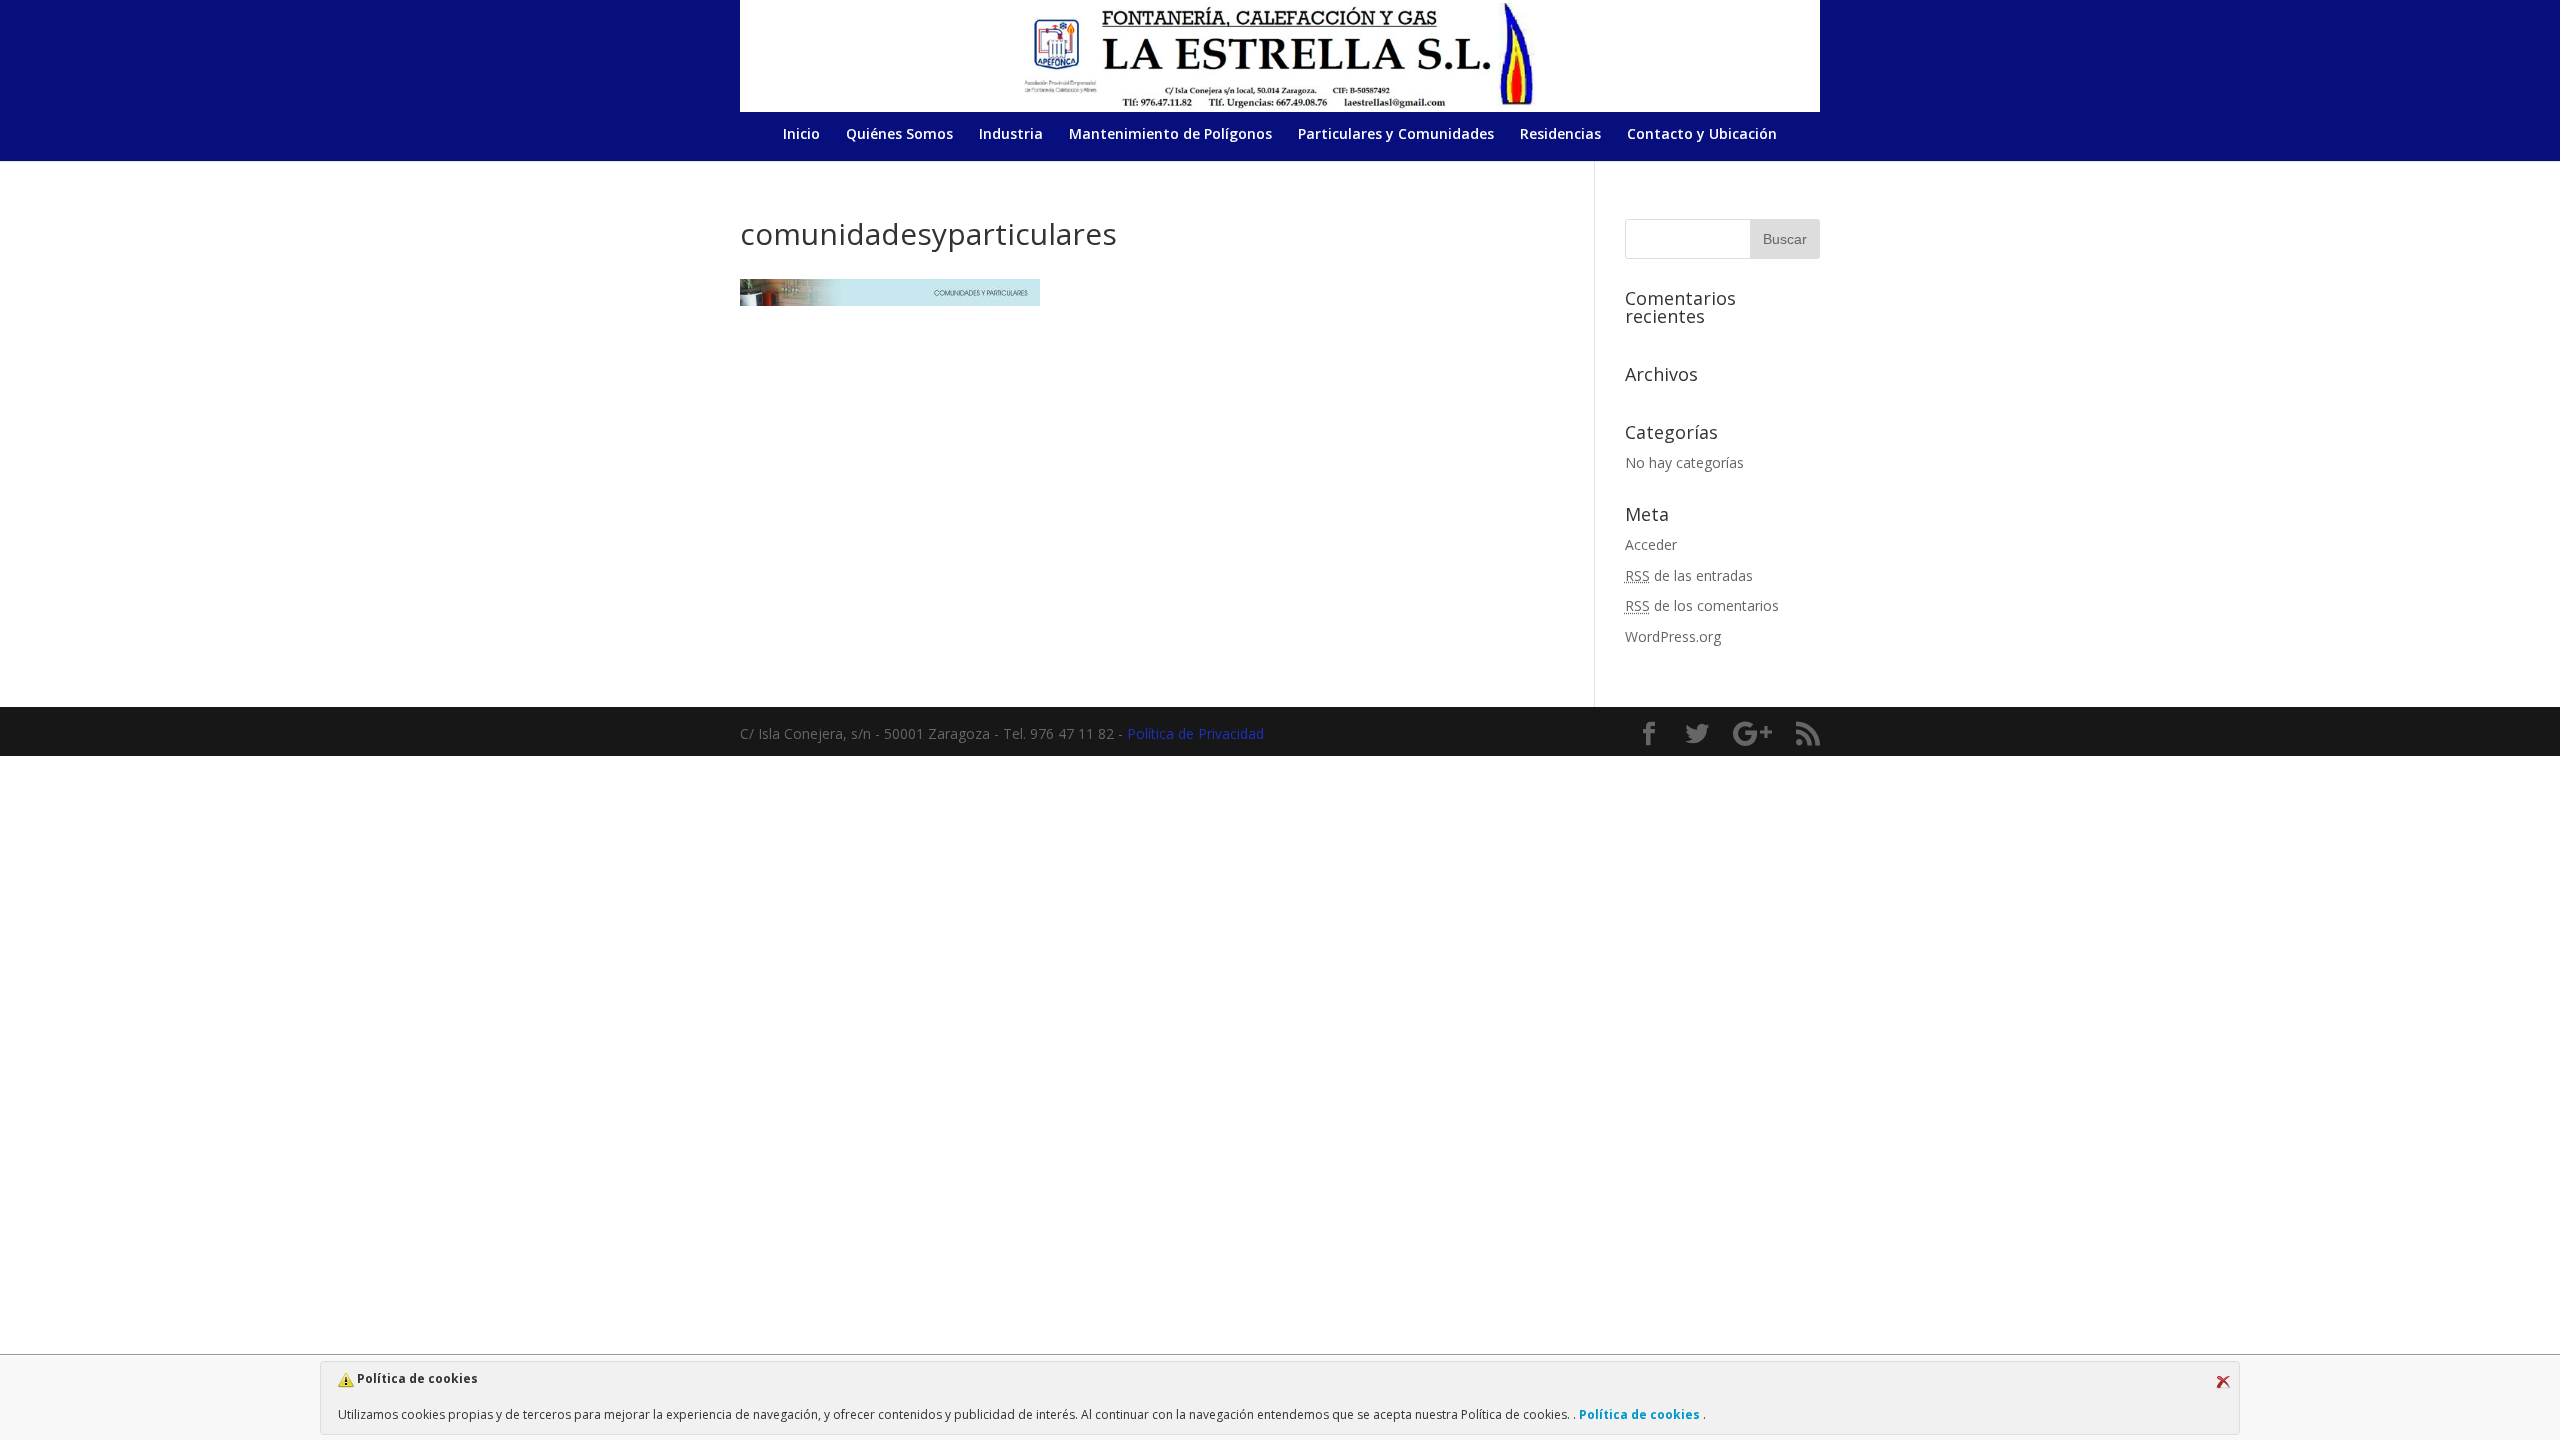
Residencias (1560, 135)
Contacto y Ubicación (1702, 135)
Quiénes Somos (899, 135)
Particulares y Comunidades (1396, 135)
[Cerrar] (2223, 1382)
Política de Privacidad (1195, 733)
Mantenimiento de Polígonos (1170, 135)
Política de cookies (1639, 1414)
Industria (1011, 135)
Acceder (1651, 544)
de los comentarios (1702, 605)
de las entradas (1689, 575)
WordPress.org (1673, 636)
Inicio (801, 135)
